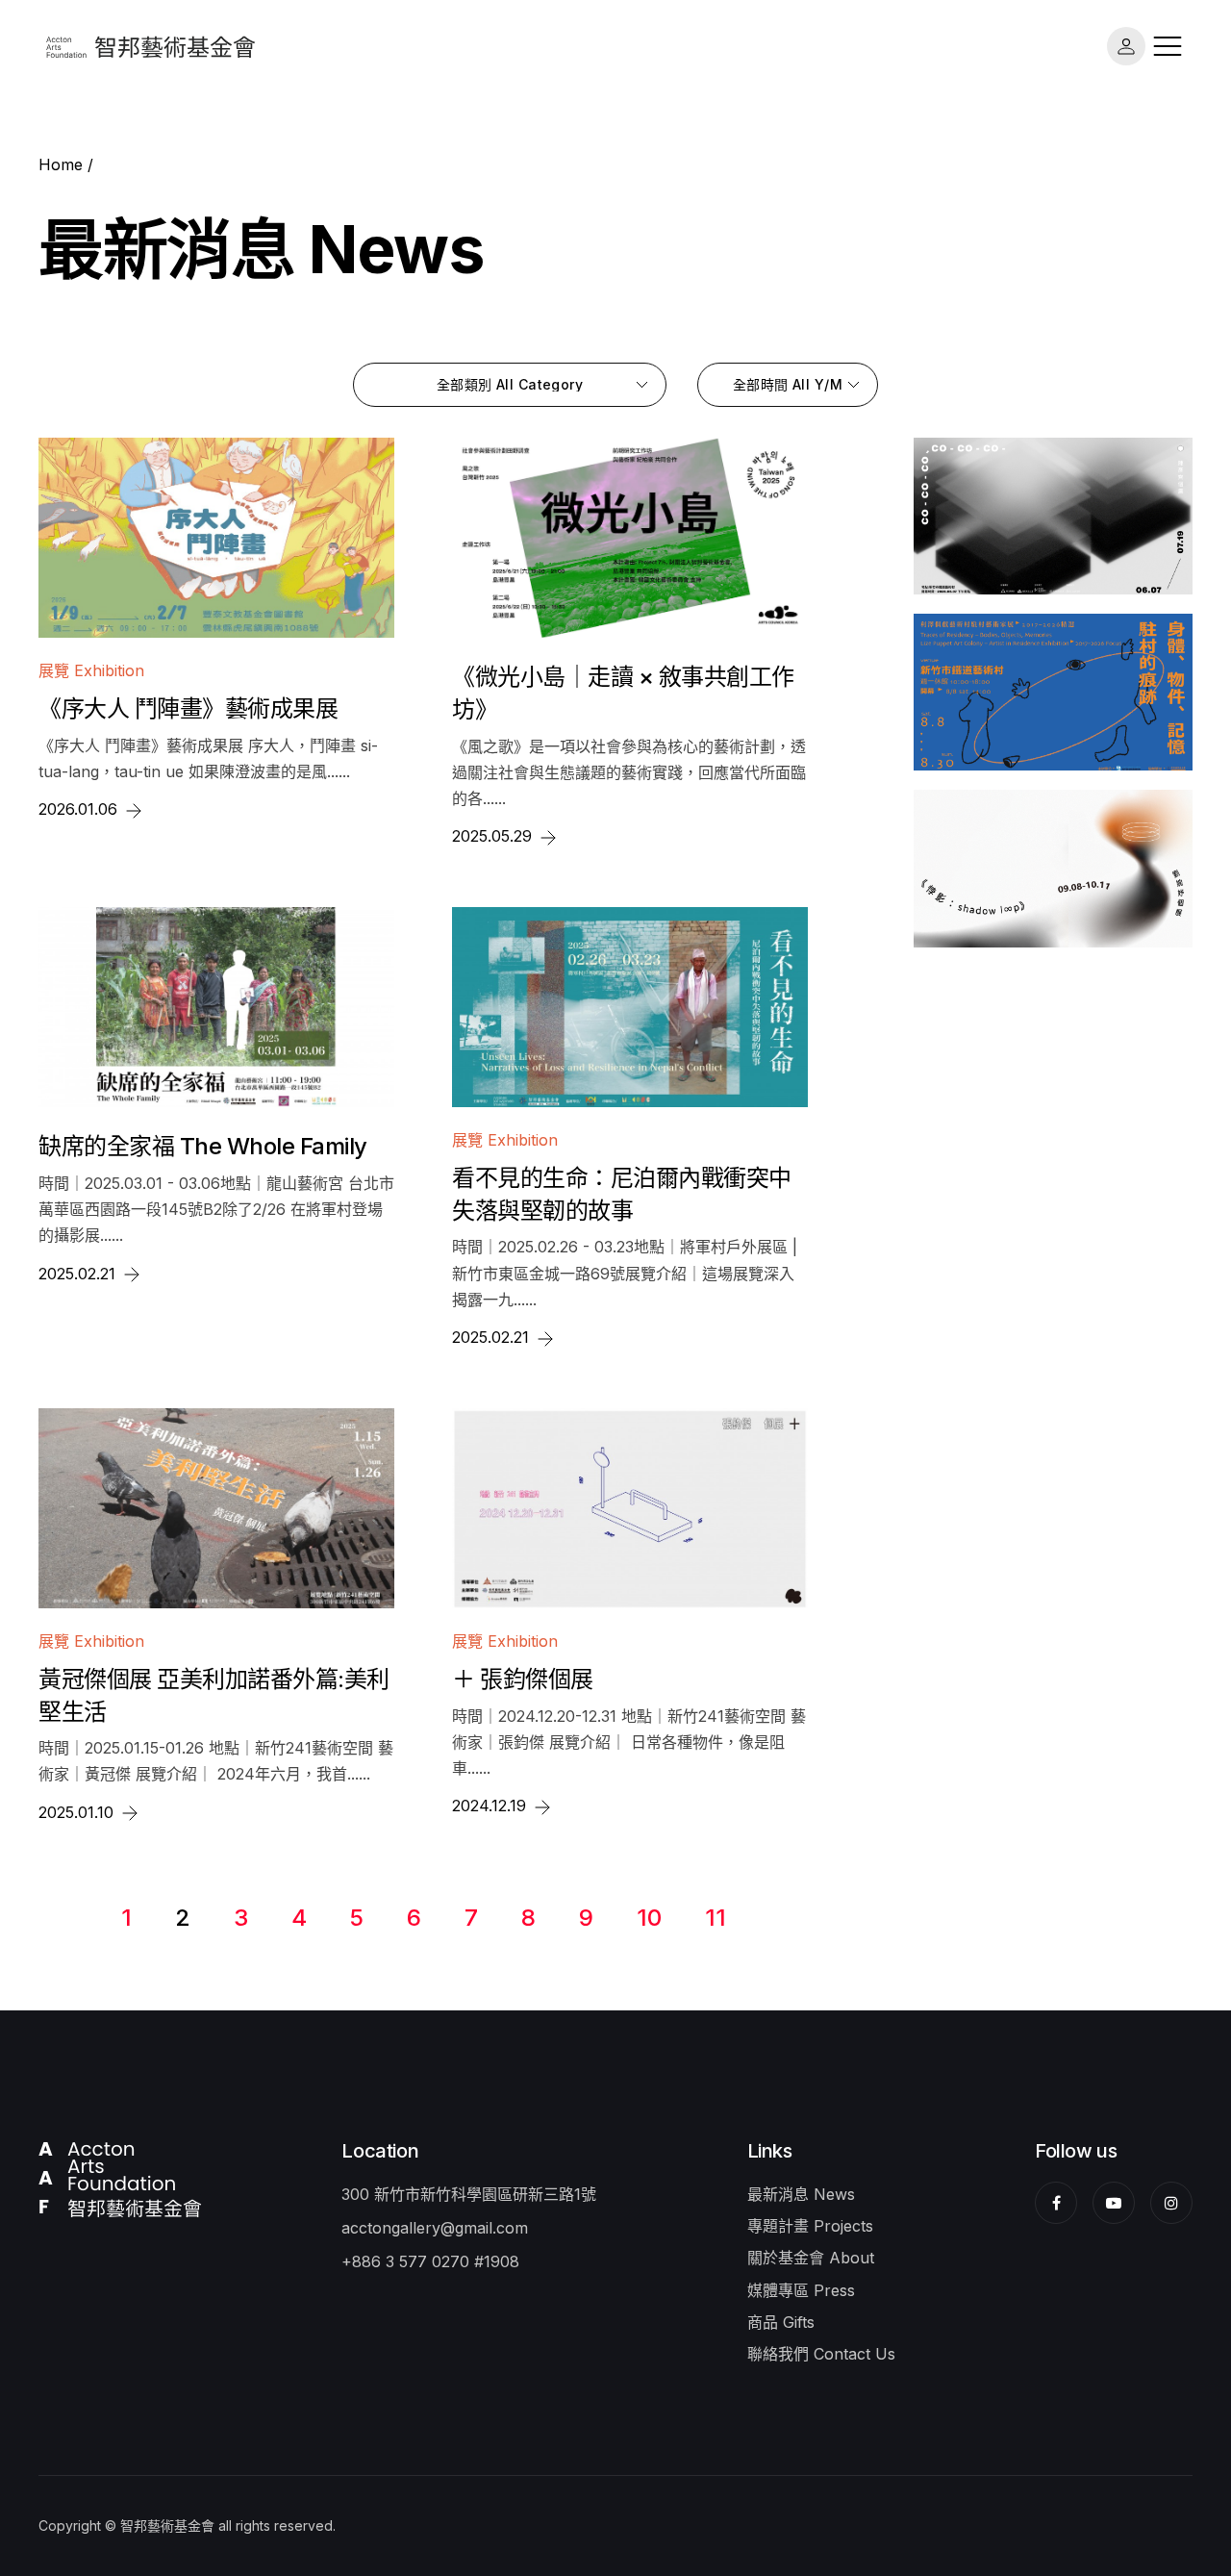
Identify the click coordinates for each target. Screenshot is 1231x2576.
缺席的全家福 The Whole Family (203, 1146)
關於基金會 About (811, 2258)
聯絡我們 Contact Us (821, 2354)
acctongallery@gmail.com (435, 2228)
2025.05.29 (494, 836)
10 (649, 1918)
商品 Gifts (781, 2322)
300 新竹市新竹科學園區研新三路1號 (469, 2194)
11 (716, 1918)
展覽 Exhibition (91, 670)
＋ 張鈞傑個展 (523, 1679)
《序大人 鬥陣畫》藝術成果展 (188, 708)
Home (61, 164)
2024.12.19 (491, 1806)
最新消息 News (801, 2194)
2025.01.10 (78, 1812)
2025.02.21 (79, 1274)
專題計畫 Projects (810, 2226)
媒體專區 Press (801, 2290)
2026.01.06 (80, 809)
